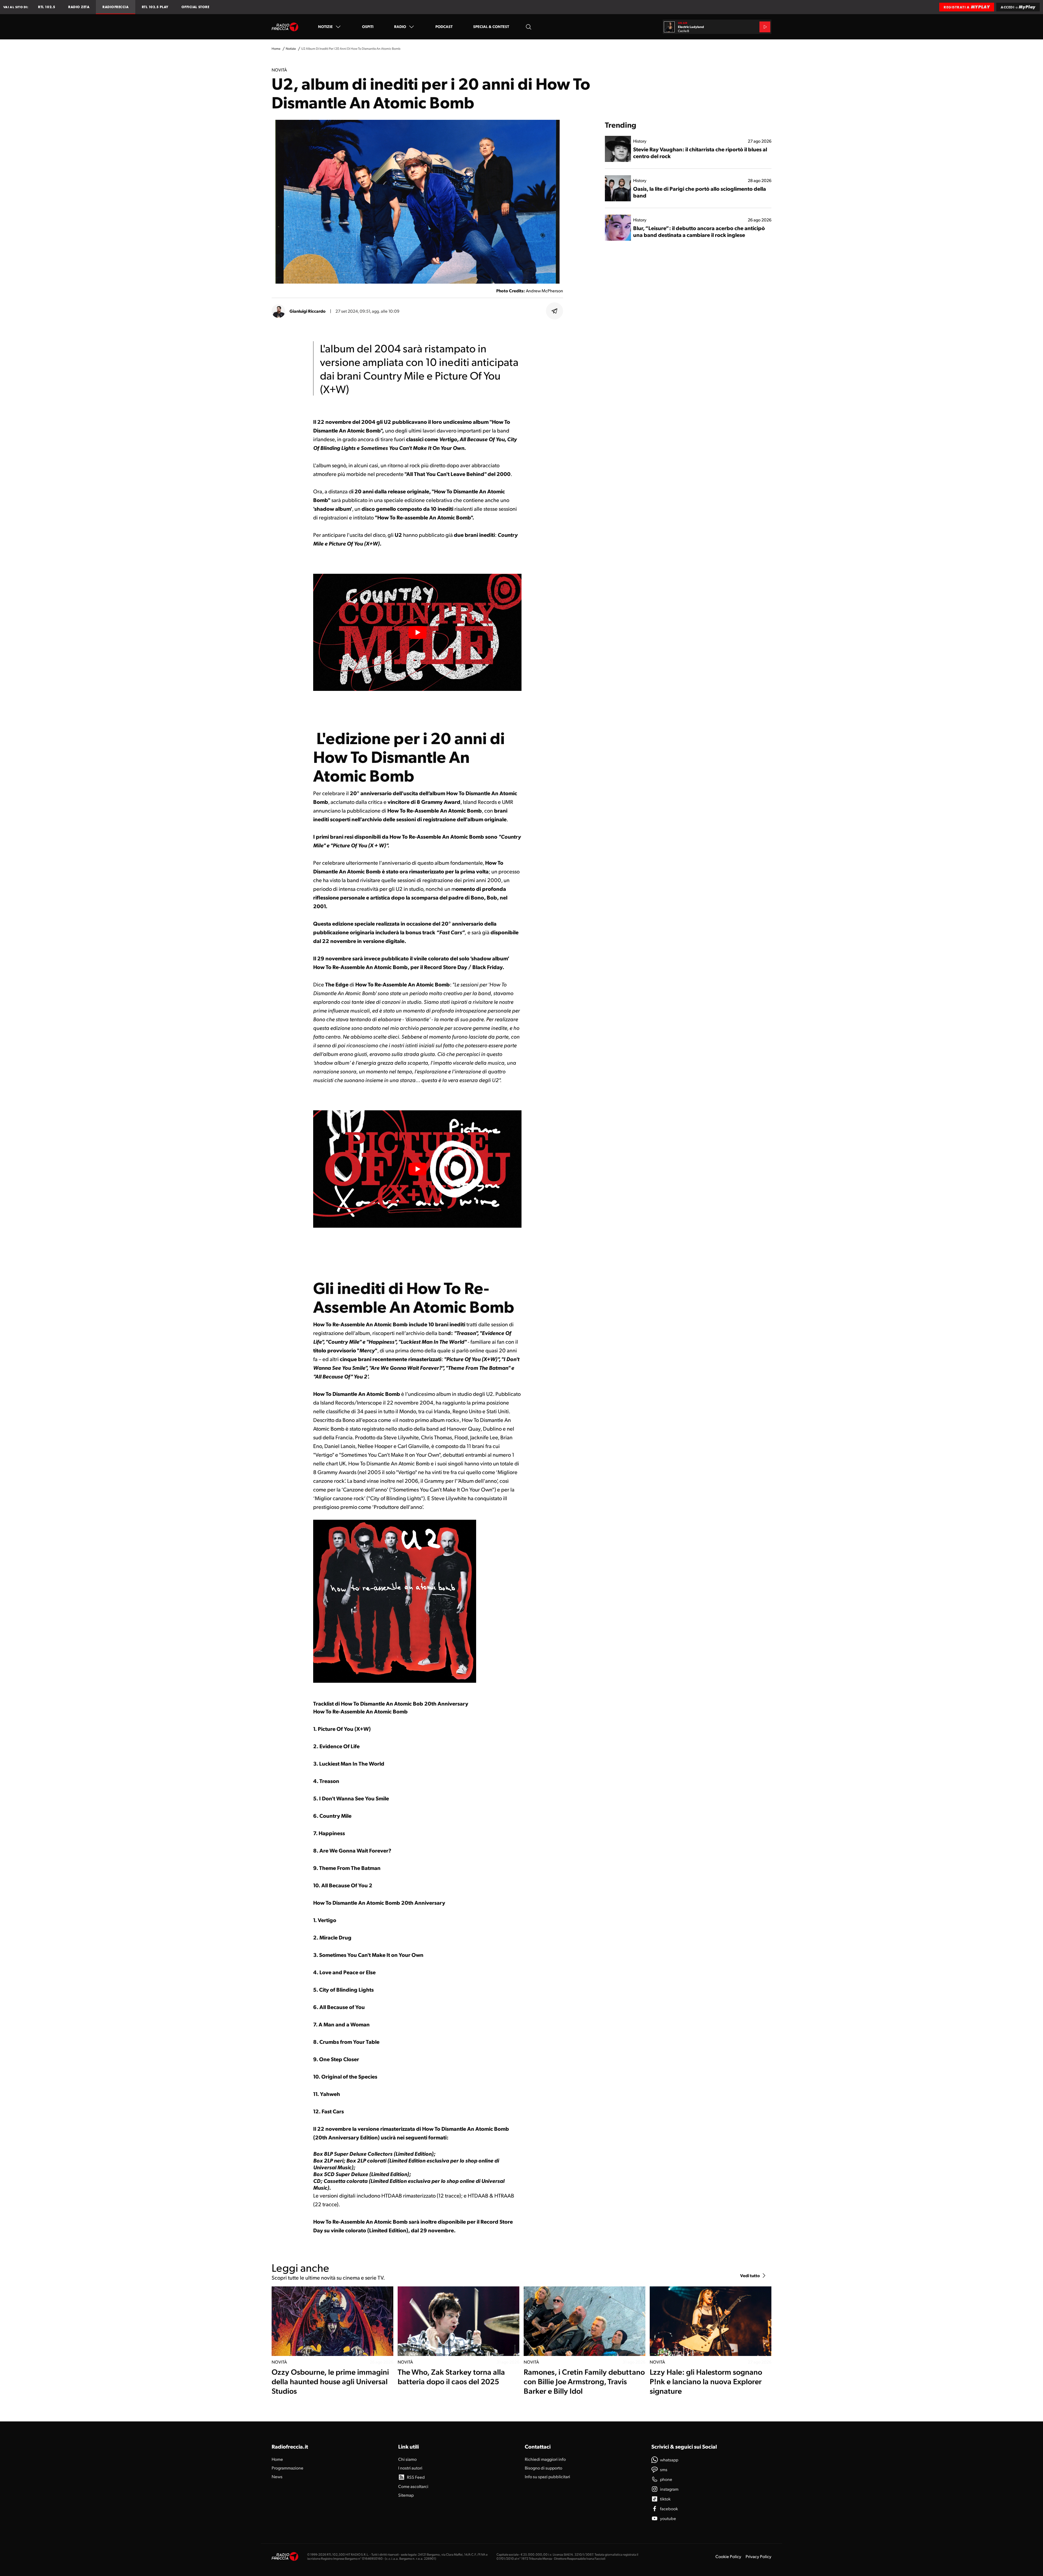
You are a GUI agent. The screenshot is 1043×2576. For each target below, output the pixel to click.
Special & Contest (491, 26)
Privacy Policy (758, 2556)
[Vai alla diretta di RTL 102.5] (765, 27)
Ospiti (368, 26)
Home (276, 48)
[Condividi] (555, 311)
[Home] (285, 27)
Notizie (325, 26)
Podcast (444, 26)
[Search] (529, 27)
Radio (400, 26)
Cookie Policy (728, 2556)
